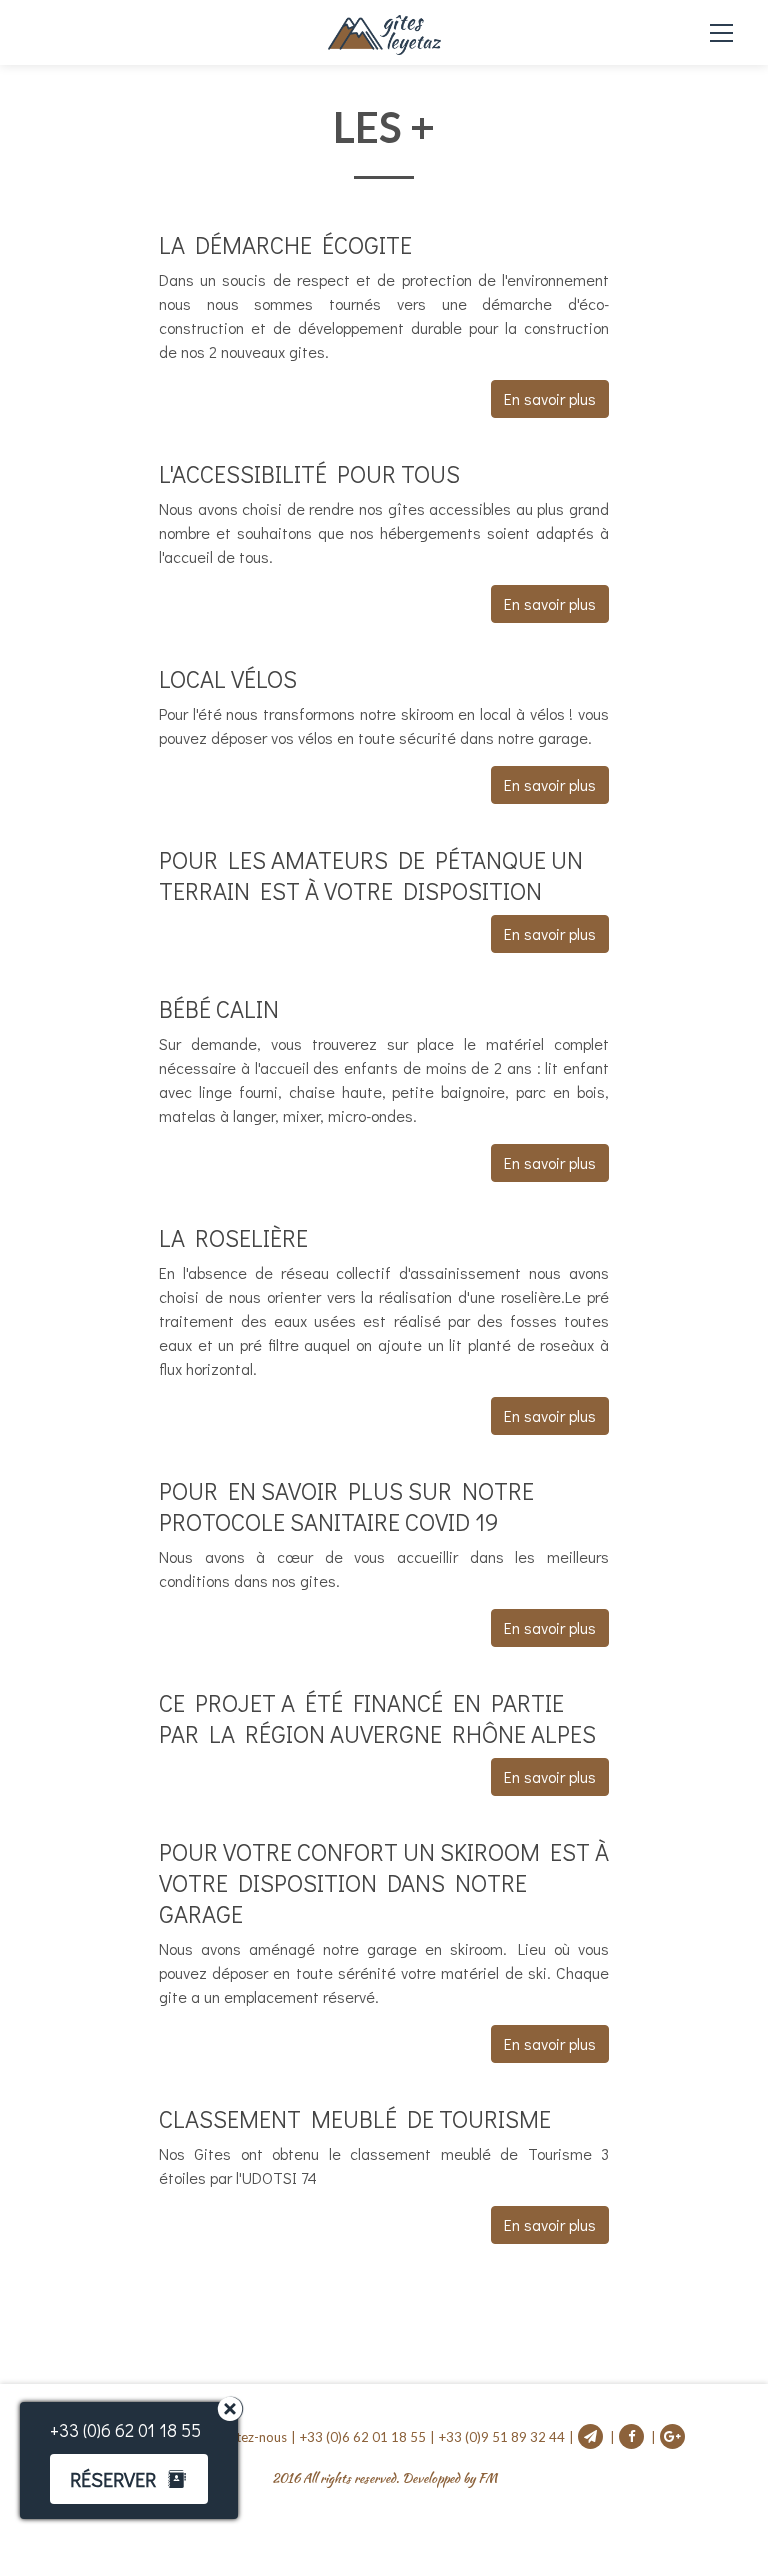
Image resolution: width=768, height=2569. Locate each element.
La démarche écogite (285, 244)
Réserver (113, 2479)
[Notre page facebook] (638, 2437)
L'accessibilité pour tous (309, 473)
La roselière (233, 1237)
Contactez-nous (240, 2437)
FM (487, 2478)
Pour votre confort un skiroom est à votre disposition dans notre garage (384, 1882)
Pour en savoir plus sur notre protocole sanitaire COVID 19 (346, 1506)
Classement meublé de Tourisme (355, 2118)
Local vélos (228, 678)
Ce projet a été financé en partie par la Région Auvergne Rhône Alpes (377, 1718)
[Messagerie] (597, 2437)
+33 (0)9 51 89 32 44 (502, 2437)
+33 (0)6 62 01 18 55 (363, 2437)
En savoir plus (550, 398)
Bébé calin (219, 1008)
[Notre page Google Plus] (672, 2437)
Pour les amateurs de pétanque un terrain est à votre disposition (371, 875)
